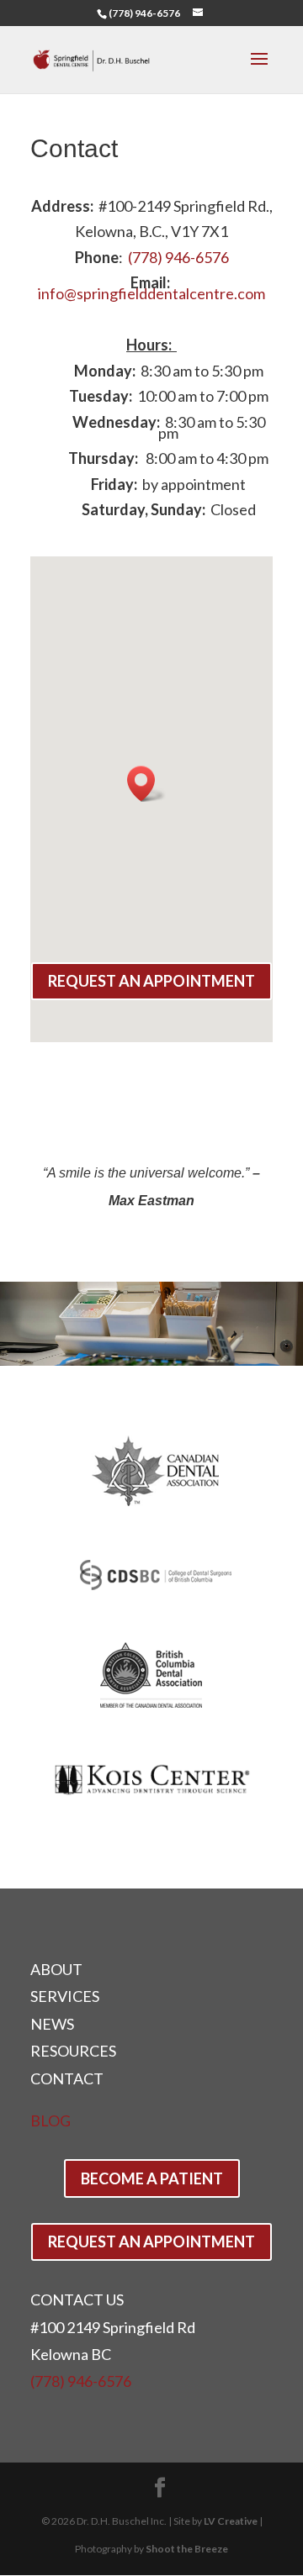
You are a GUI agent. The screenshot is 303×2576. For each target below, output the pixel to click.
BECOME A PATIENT (152, 2178)
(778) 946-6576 (144, 13)
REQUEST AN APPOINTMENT (151, 981)
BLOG (50, 2120)
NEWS (52, 2024)
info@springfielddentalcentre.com (151, 293)
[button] (146, 784)
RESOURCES (73, 2051)
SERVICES (65, 1996)
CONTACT (67, 2078)
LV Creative (231, 2521)
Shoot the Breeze (187, 2549)
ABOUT (56, 1969)
